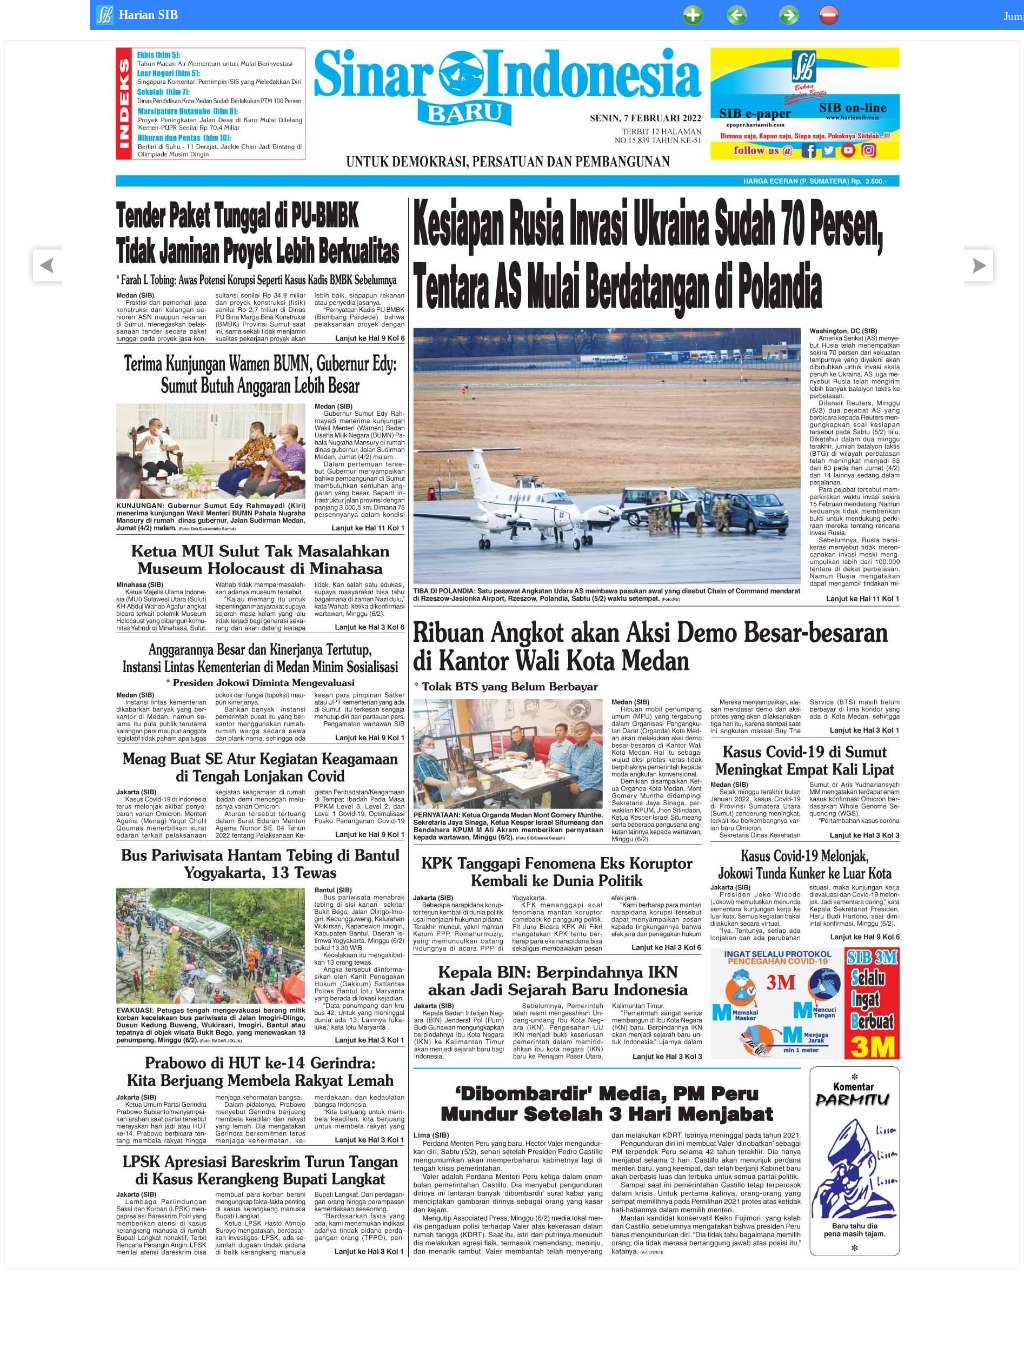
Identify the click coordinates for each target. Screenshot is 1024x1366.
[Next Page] (984, 284)
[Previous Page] (737, 13)
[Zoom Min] (829, 13)
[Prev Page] (42, 284)
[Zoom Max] (693, 13)
